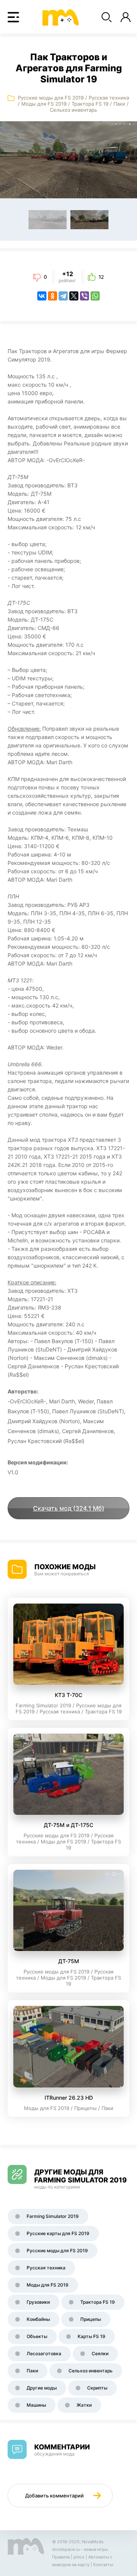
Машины (36, 2405)
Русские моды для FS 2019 (51, 98)
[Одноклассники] (53, 296)
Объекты (37, 2336)
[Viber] (84, 296)
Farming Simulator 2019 (53, 2216)
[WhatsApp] (95, 296)
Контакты (103, 2565)
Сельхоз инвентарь (73, 110)
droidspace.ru (66, 2549)
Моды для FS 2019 (44, 104)
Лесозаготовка (44, 2353)
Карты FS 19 (92, 2336)
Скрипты (97, 2388)
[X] (74, 296)
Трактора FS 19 (90, 104)
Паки (119, 104)
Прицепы (91, 2319)
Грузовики (38, 2302)
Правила (61, 2557)
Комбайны (38, 2319)
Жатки (84, 2405)
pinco (79, 2557)
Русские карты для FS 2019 (58, 2233)
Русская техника (109, 98)
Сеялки (100, 2353)
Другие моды (42, 2388)
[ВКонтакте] (42, 296)
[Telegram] (63, 296)
